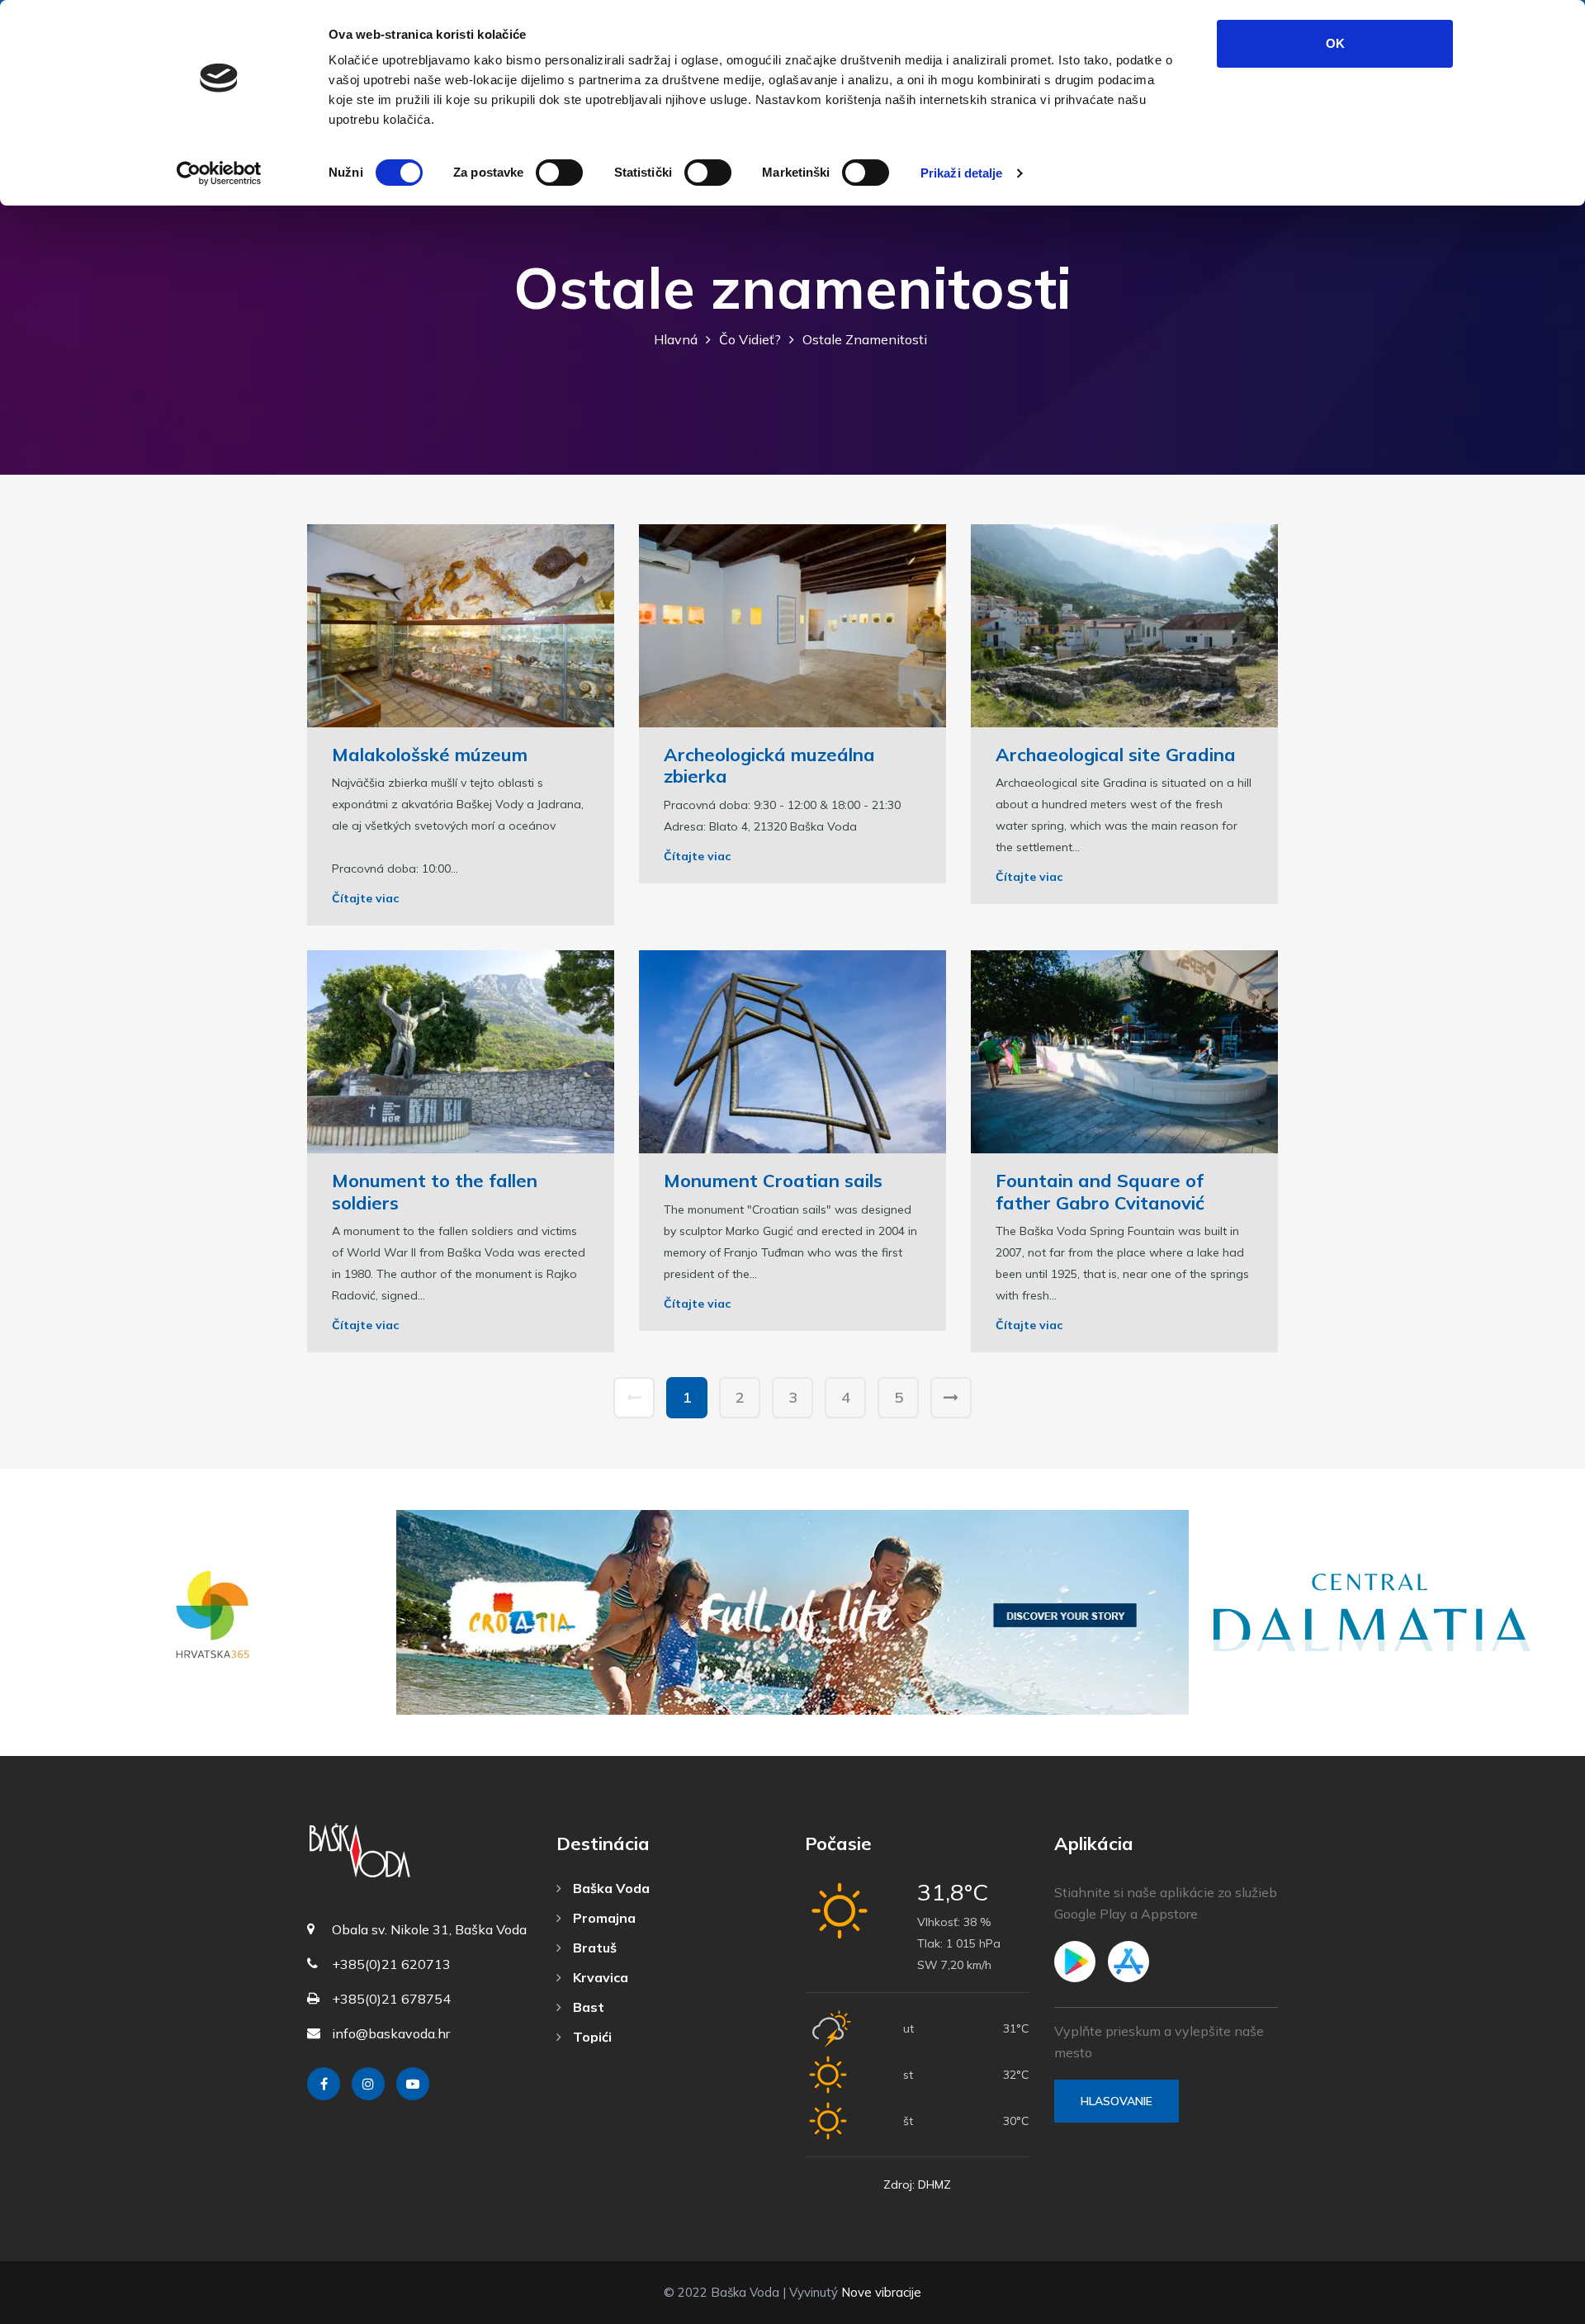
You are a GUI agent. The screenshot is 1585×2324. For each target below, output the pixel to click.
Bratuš (593, 1948)
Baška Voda (610, 1888)
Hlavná (676, 339)
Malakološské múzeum (430, 755)
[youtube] (413, 2084)
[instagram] (368, 2084)
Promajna (603, 1918)
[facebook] (324, 2084)
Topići (591, 2037)
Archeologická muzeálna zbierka (769, 765)
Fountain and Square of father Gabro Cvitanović (1100, 1191)
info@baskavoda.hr (391, 2033)
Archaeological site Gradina (1116, 755)
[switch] (559, 173)
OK (1335, 43)
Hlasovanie (1117, 2101)
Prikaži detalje (962, 173)
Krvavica (599, 1977)
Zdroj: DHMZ (917, 2184)
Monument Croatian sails (773, 1181)
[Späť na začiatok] (1535, 2307)
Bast (587, 2007)
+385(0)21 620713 (391, 1964)
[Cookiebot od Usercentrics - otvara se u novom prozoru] (219, 173)
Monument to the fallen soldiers (435, 1191)
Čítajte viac (365, 898)
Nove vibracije (881, 2292)
